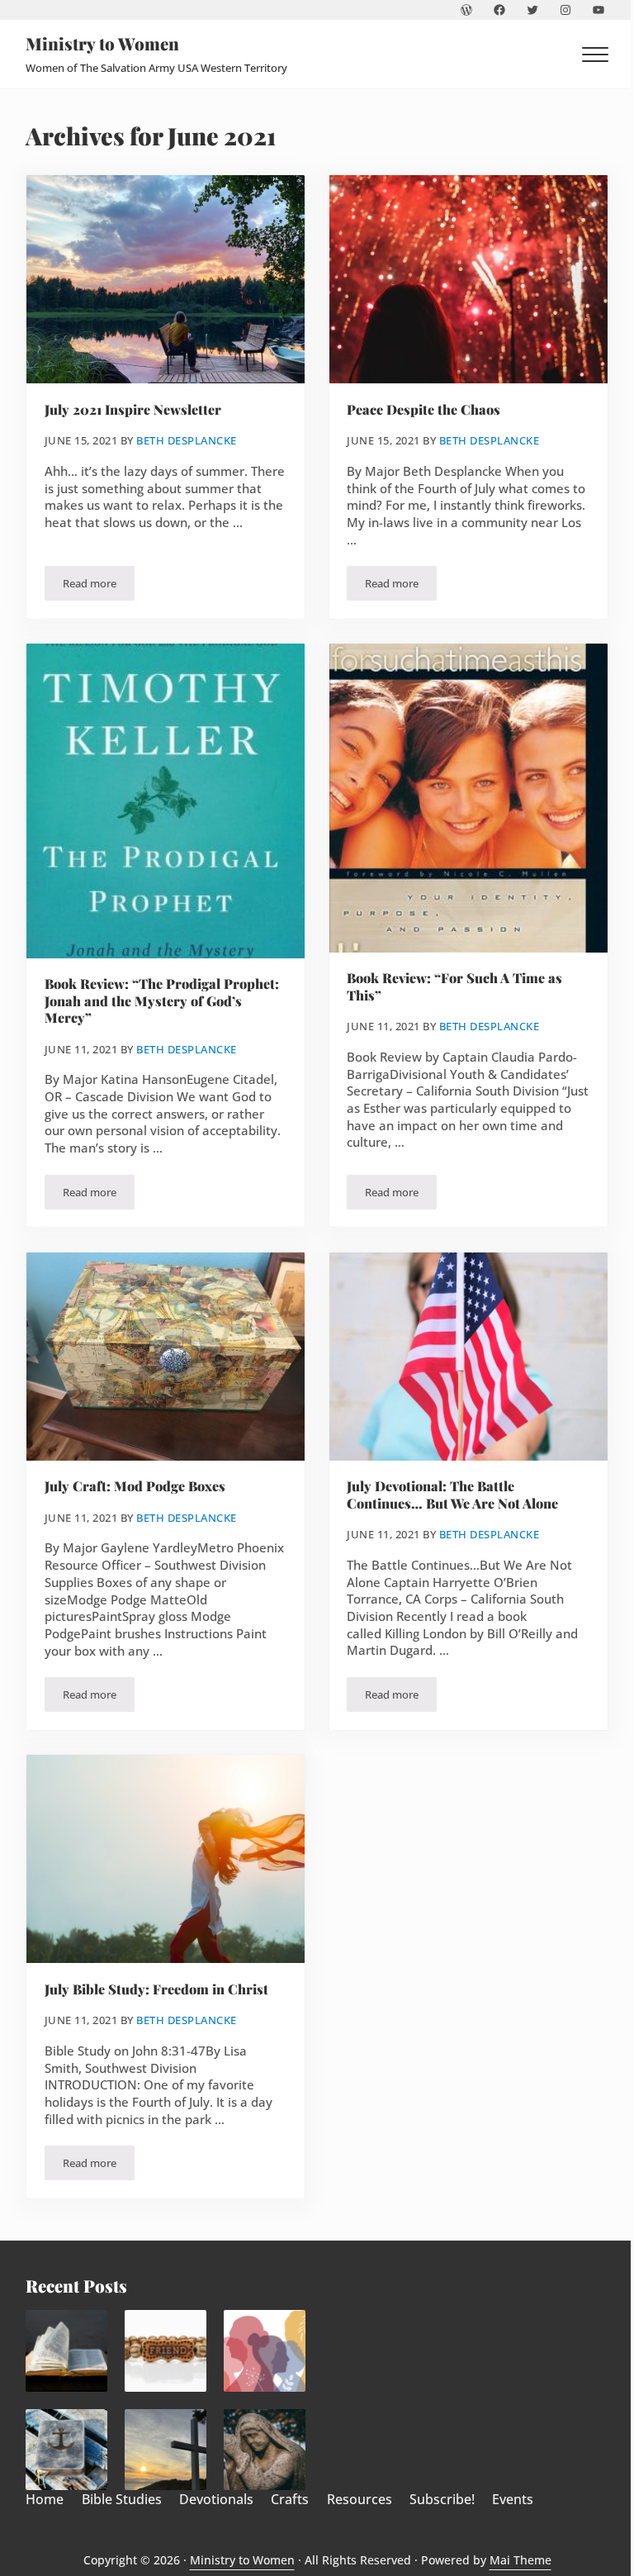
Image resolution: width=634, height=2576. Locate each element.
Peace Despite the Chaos (423, 410)
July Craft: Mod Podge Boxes (135, 1486)
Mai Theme (520, 2560)
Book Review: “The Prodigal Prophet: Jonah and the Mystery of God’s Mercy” (162, 1001)
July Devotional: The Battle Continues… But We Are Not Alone (452, 1495)
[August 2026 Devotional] (166, 2450)
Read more (99, 586)
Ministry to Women (102, 43)
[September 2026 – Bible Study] (66, 2351)
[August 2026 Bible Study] (265, 2450)
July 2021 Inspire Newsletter (133, 410)
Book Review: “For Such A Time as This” (454, 986)
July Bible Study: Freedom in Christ (156, 1989)
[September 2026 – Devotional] (265, 2351)
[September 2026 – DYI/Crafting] (166, 2351)
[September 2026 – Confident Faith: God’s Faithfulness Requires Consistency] (66, 2450)
